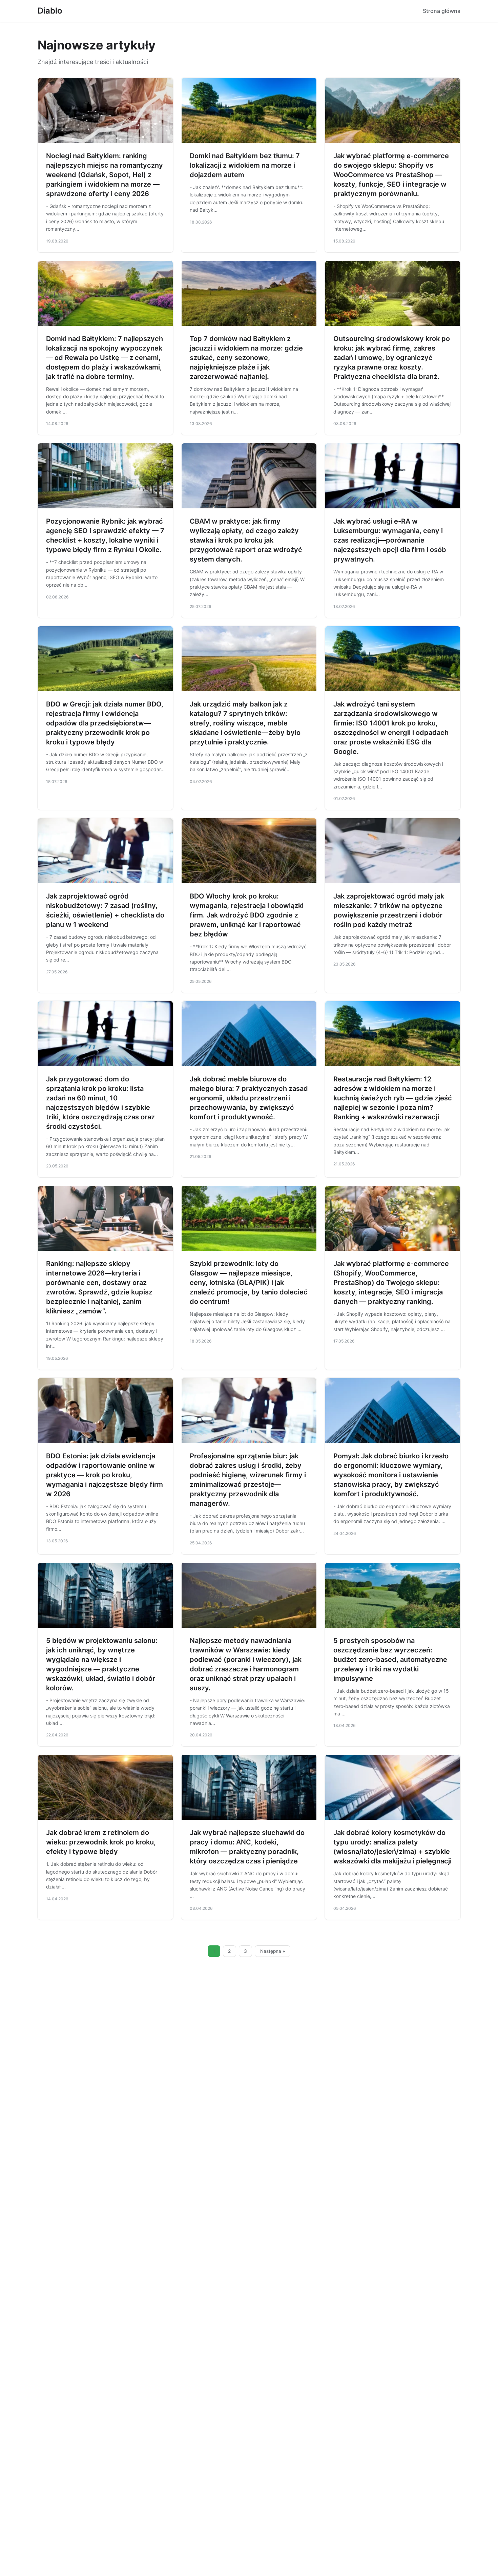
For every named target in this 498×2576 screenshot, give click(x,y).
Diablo (50, 11)
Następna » (273, 1951)
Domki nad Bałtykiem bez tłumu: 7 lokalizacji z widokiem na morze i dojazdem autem (245, 165)
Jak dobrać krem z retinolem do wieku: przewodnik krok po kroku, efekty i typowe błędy (101, 1842)
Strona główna (442, 11)
